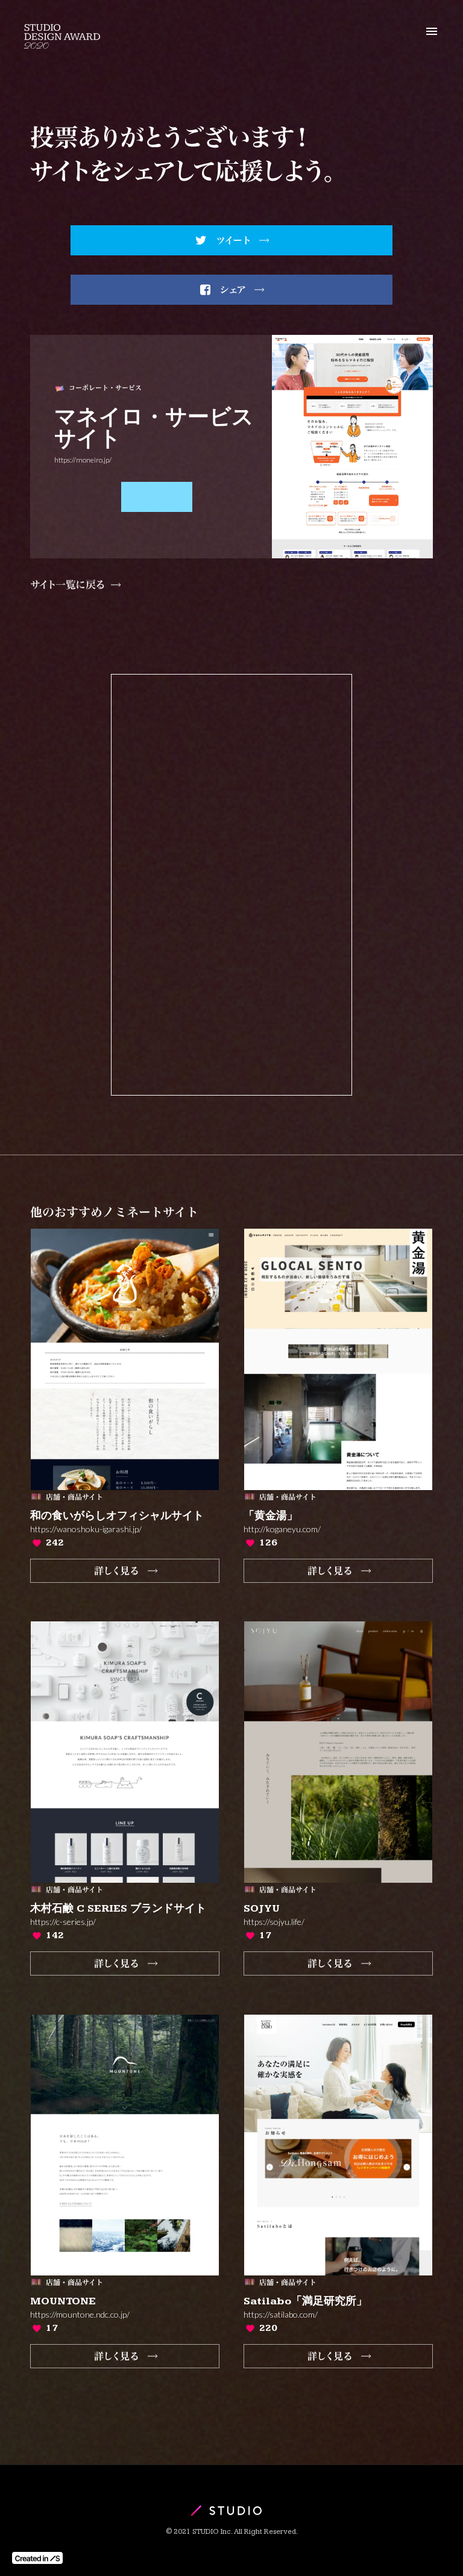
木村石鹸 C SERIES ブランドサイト (118, 1909)
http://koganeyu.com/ (282, 1529)
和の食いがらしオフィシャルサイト (117, 1516)
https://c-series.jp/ (63, 1922)
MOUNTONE (63, 2301)
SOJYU (262, 1909)
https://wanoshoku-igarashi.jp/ (86, 1529)
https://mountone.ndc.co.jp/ (80, 2315)
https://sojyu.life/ (274, 1922)
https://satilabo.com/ (281, 2315)
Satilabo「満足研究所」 (305, 2301)
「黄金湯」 (271, 1516)
